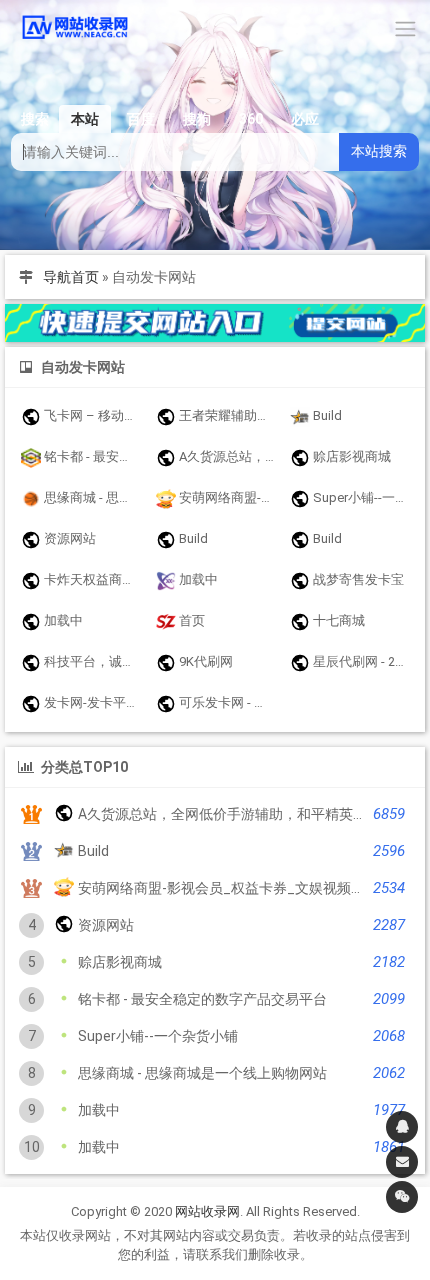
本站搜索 (379, 151)
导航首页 (71, 277)
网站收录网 (207, 1211)
